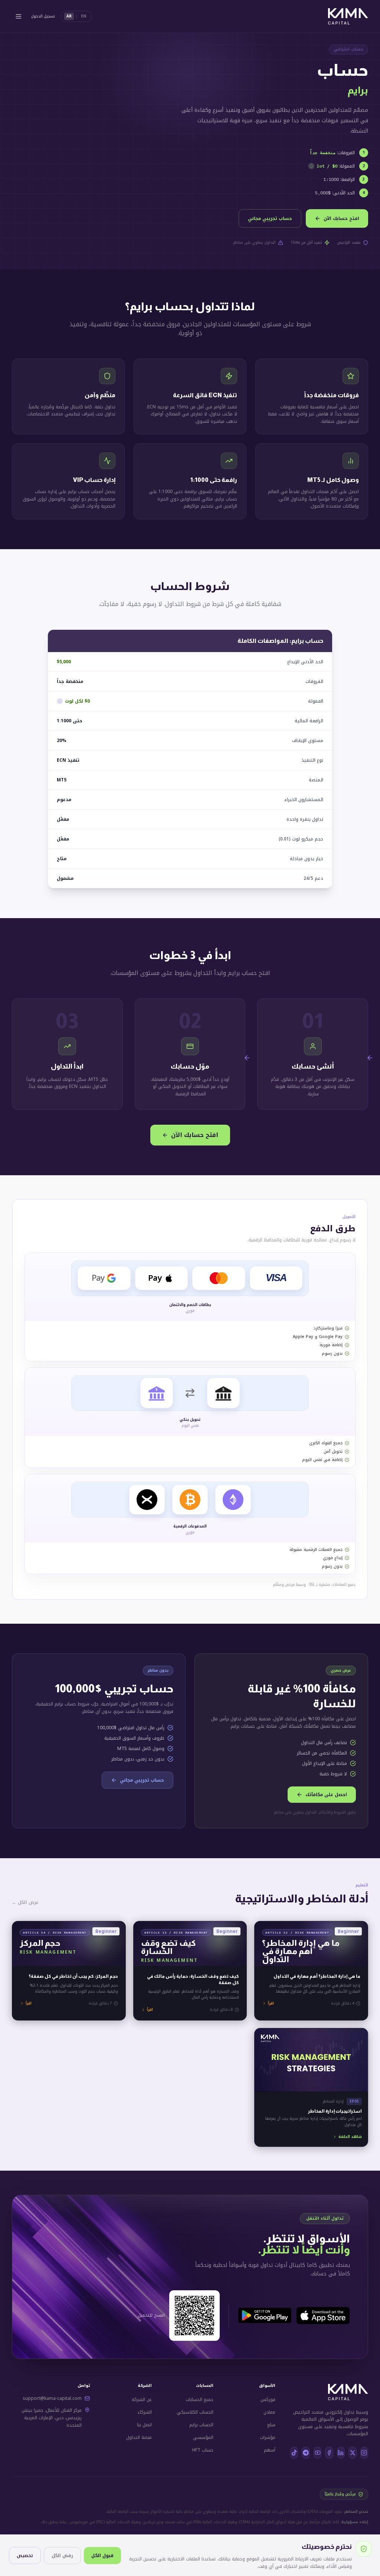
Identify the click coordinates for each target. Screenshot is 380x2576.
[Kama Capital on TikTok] (294, 2453)
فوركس (268, 2400)
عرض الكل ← (25, 1902)
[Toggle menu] (19, 16)
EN (83, 16)
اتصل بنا (144, 2425)
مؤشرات (268, 2437)
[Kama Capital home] (348, 16)
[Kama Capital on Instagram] (364, 2453)
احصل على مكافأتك (326, 1795)
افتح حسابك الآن (341, 218)
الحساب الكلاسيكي (195, 2412)
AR (69, 16)
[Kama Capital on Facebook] (329, 2453)
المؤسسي (203, 2437)
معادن (269, 2412)
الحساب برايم (201, 2425)
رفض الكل (62, 2556)
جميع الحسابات (199, 2400)
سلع (271, 2425)
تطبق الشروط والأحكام (337, 1812)
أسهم (270, 2450)
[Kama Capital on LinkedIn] (341, 2453)
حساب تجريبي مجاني (270, 218)
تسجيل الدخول (43, 16)
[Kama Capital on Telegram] (306, 2453)
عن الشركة (142, 2400)
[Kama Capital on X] (352, 2453)
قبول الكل (102, 2556)
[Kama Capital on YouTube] (317, 2453)
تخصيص (25, 2556)
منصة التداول (139, 2437)
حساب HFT (203, 2450)
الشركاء (145, 2412)
